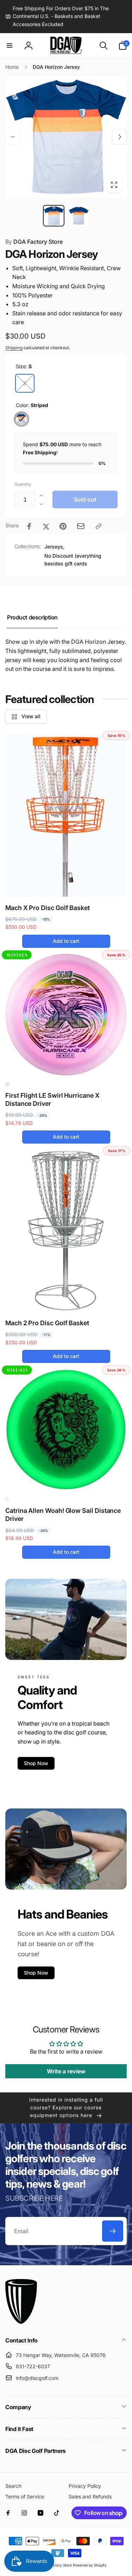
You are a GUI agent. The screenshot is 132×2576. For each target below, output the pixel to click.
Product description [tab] (32, 617)
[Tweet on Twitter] (46, 526)
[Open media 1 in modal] (66, 137)
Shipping (14, 348)
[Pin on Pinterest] (63, 526)
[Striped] (21, 419)
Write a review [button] (66, 2071)
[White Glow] (7, 1500)
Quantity (23, 484)
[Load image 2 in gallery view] (79, 216)
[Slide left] (13, 137)
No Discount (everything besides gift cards (73, 560)
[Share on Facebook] (29, 526)
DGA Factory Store (34, 242)
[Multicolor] (7, 1085)
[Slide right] (119, 137)
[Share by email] (81, 526)
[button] (10, 46)
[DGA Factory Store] (21, 2322)
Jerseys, (54, 547)
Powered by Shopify (90, 2565)
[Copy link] (99, 526)
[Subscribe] (113, 2231)
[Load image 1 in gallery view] (54, 216)
